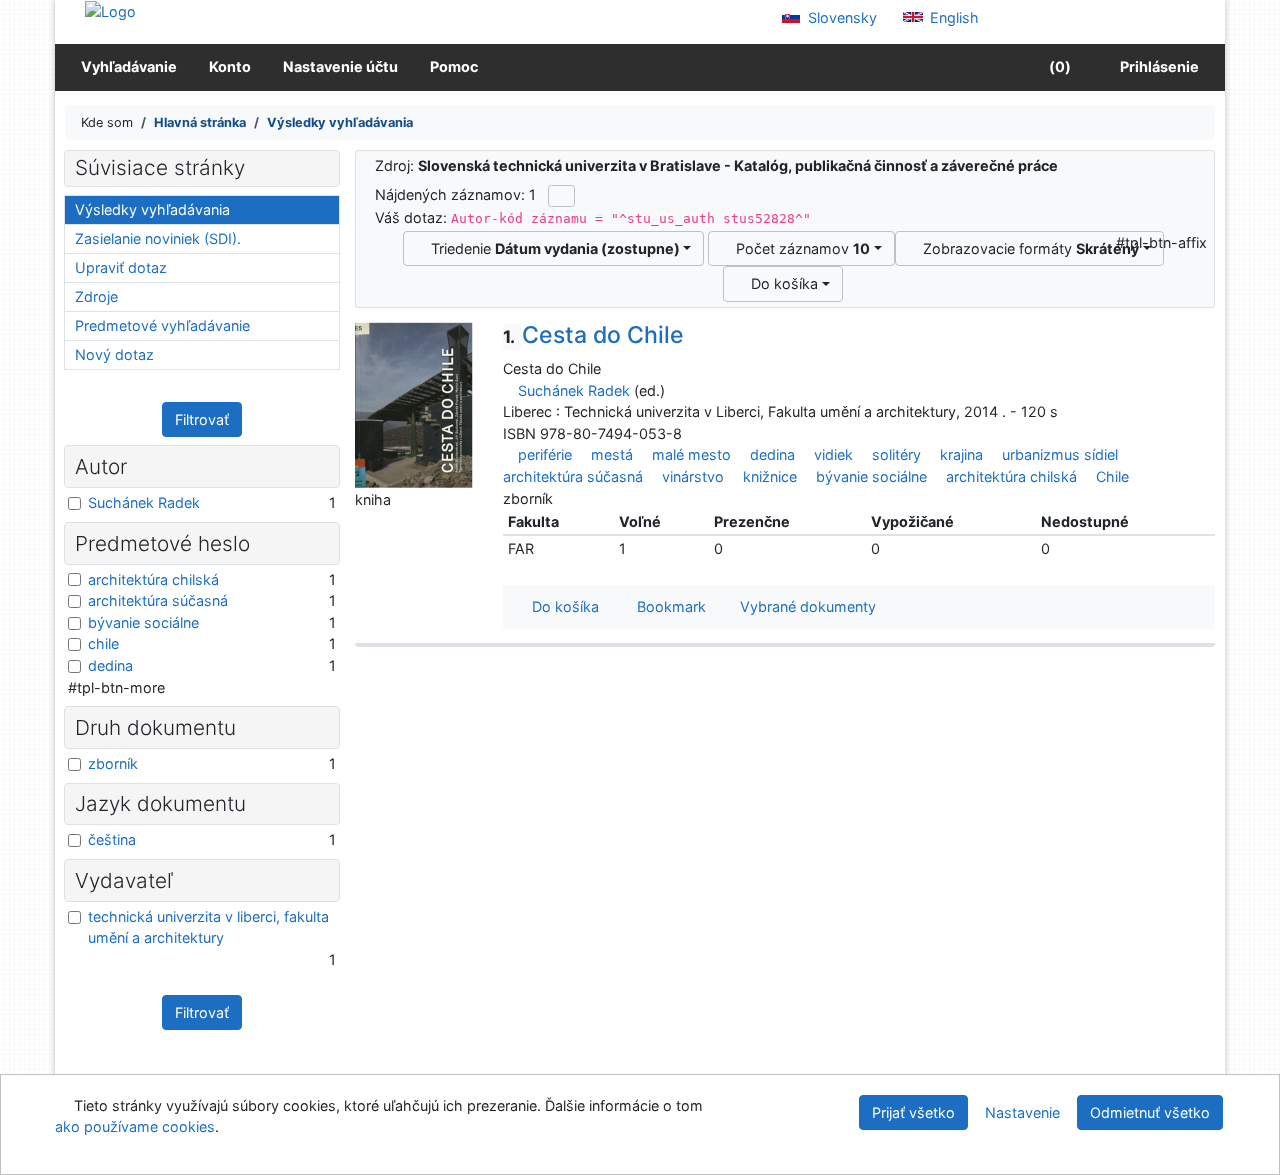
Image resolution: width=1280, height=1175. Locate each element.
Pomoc (454, 66)
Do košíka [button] (561, 606)
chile (103, 643)
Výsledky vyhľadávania (152, 209)
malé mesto (691, 454)
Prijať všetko (913, 1112)
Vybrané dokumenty (806, 606)
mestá (612, 454)
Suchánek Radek (574, 390)
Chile (1112, 476)
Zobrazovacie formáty (1027, 248)
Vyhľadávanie (129, 66)
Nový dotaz (114, 354)
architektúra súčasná (573, 476)
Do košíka (780, 283)
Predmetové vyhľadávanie (162, 325)
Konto (230, 66)
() (1058, 66)
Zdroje (96, 296)
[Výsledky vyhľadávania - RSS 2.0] (561, 196)
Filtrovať (202, 419)
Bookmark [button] (667, 606)
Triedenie (551, 248)
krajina (961, 454)
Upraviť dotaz (121, 267)
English (952, 17)
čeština (112, 839)
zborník (113, 763)
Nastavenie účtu (340, 66)
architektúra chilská (1011, 476)
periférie (545, 454)
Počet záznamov (799, 248)
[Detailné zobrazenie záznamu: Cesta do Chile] (414, 404)
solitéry (896, 454)
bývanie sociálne (871, 476)
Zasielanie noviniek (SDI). (158, 238)
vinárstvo (693, 476)
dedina (772, 454)
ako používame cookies (135, 1126)
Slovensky (840, 17)
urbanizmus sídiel (1060, 454)
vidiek (833, 454)
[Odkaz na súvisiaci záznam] (508, 390)
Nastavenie (1022, 1112)
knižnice (770, 476)
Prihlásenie (1156, 66)
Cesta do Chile (593, 335)
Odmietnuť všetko (1150, 1112)
